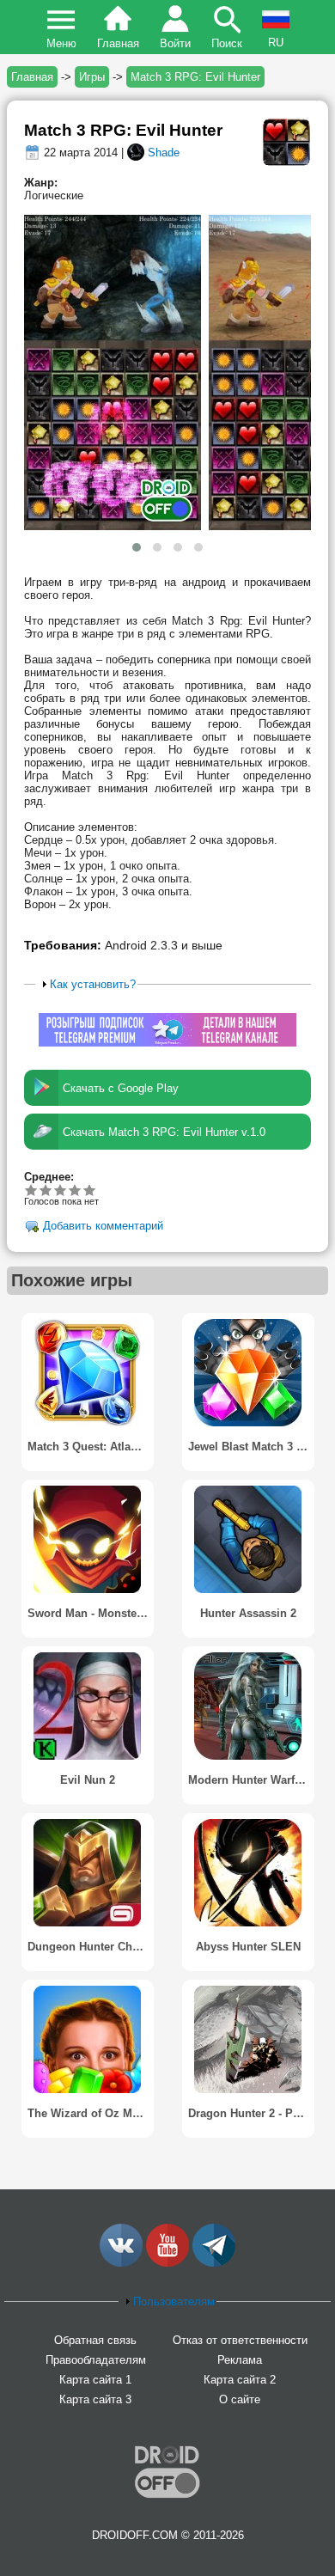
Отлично (90, 1190)
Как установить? (93, 984)
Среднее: (49, 1177)
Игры (92, 77)
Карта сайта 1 (95, 2380)
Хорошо (61, 1190)
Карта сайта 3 (95, 2399)
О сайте (240, 2399)
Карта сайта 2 (240, 2380)
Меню (61, 43)
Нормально (46, 1190)
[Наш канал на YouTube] (167, 2263)
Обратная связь (95, 2340)
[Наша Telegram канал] (214, 2263)
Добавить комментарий (103, 1227)
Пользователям (174, 2301)
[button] (137, 547)
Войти (175, 43)
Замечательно (75, 1190)
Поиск (227, 43)
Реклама (240, 2360)
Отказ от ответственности (240, 2340)
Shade (164, 153)
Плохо (31, 1190)
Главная (118, 43)
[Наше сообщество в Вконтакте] (121, 2263)
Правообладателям (96, 2360)
